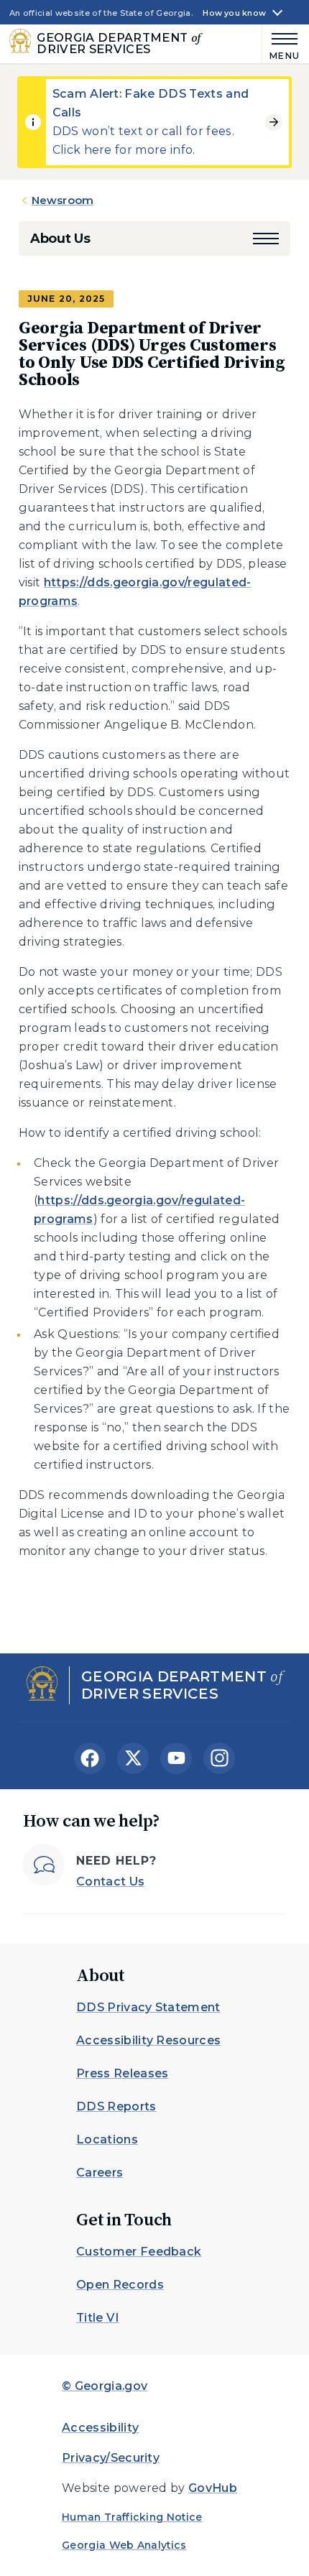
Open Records (120, 2285)
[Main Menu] (281, 44)
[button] (266, 239)
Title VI (98, 2318)
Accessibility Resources (148, 2040)
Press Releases (122, 2073)
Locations (107, 2139)
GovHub (213, 2488)
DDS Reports (116, 2106)
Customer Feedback (139, 2252)
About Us (60, 239)
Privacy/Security (111, 2458)
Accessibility (100, 2428)
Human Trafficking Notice (132, 2517)
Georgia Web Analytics (124, 2545)
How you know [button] (234, 13)
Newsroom (63, 200)
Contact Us (110, 1882)
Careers (100, 2173)
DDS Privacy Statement (148, 2007)
